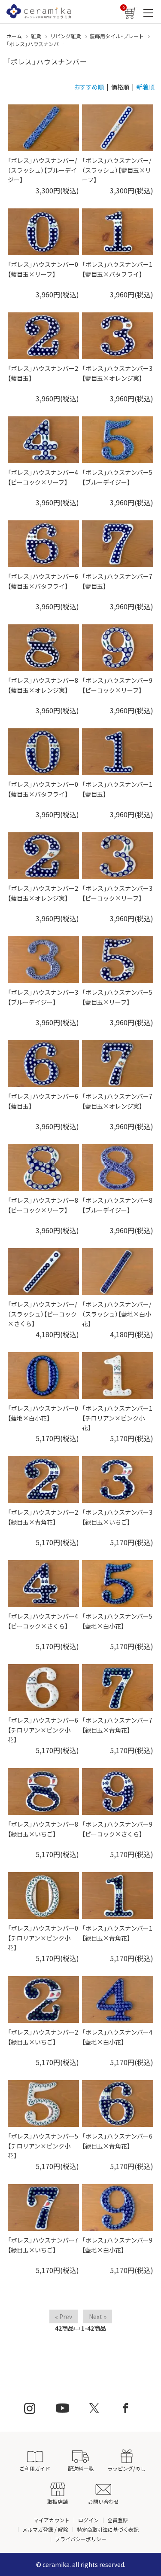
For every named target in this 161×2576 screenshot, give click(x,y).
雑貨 (36, 36)
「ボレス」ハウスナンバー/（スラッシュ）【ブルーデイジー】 (42, 170)
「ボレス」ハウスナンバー (35, 44)
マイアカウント (52, 2520)
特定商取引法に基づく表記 (108, 2529)
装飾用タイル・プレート (117, 36)
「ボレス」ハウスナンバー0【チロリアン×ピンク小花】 (43, 1938)
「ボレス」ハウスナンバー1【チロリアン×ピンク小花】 (117, 1418)
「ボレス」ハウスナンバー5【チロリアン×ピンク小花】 (43, 2146)
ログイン (88, 2520)
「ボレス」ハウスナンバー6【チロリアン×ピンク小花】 (43, 1730)
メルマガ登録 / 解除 (45, 2529)
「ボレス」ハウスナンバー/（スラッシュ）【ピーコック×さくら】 (42, 1314)
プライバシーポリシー (81, 2539)
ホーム (14, 36)
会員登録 (118, 2520)
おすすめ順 (89, 87)
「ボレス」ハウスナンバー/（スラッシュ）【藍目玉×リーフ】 (117, 170)
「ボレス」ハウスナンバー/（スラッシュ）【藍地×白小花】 (117, 1314)
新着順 (146, 87)
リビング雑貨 (66, 36)
